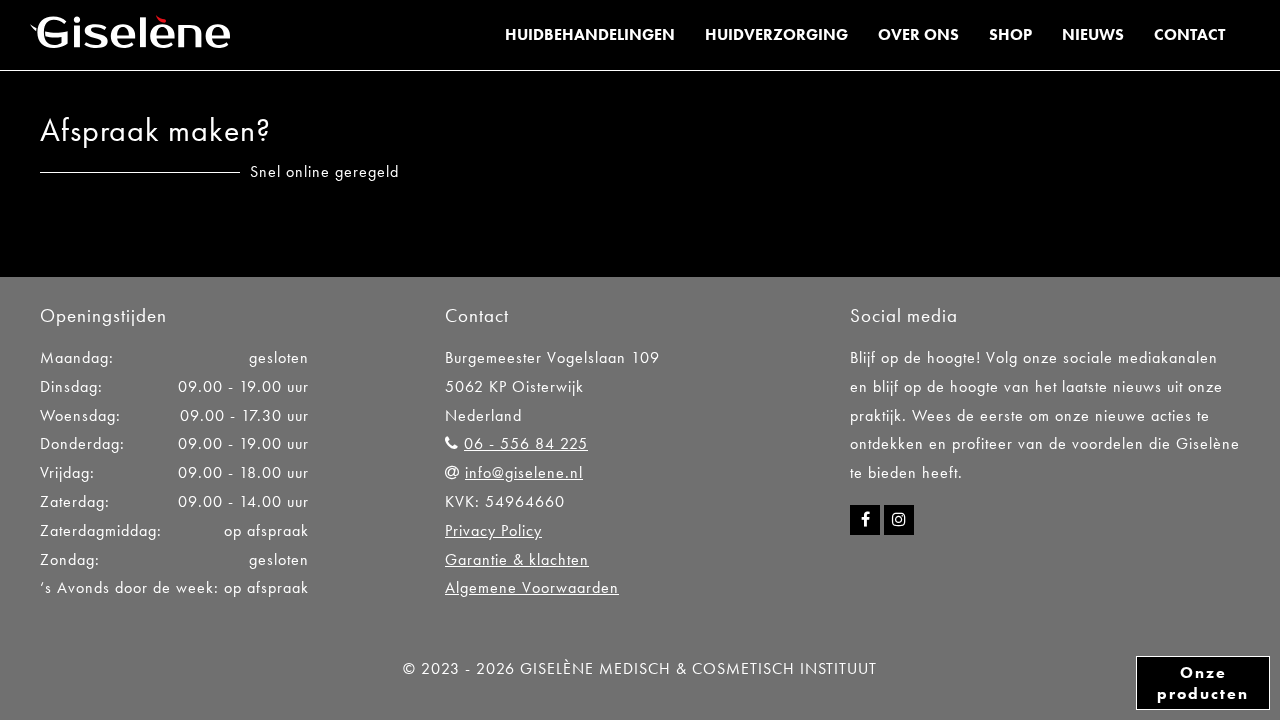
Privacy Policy (493, 530)
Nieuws (1093, 34)
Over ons (918, 34)
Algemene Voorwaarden (532, 587)
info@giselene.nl (524, 472)
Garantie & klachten (517, 559)
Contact (1189, 34)
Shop (1010, 34)
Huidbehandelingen (590, 34)
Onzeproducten (1203, 683)
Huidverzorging (776, 34)
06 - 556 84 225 (526, 443)
